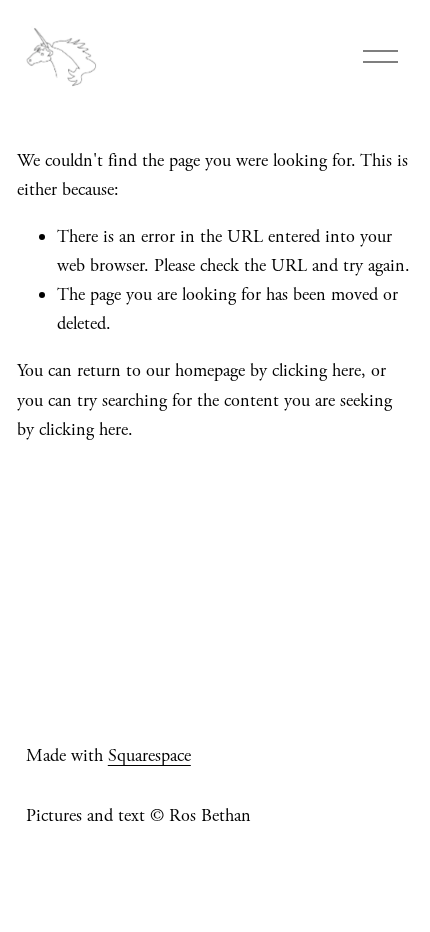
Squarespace (149, 755)
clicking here (316, 370)
